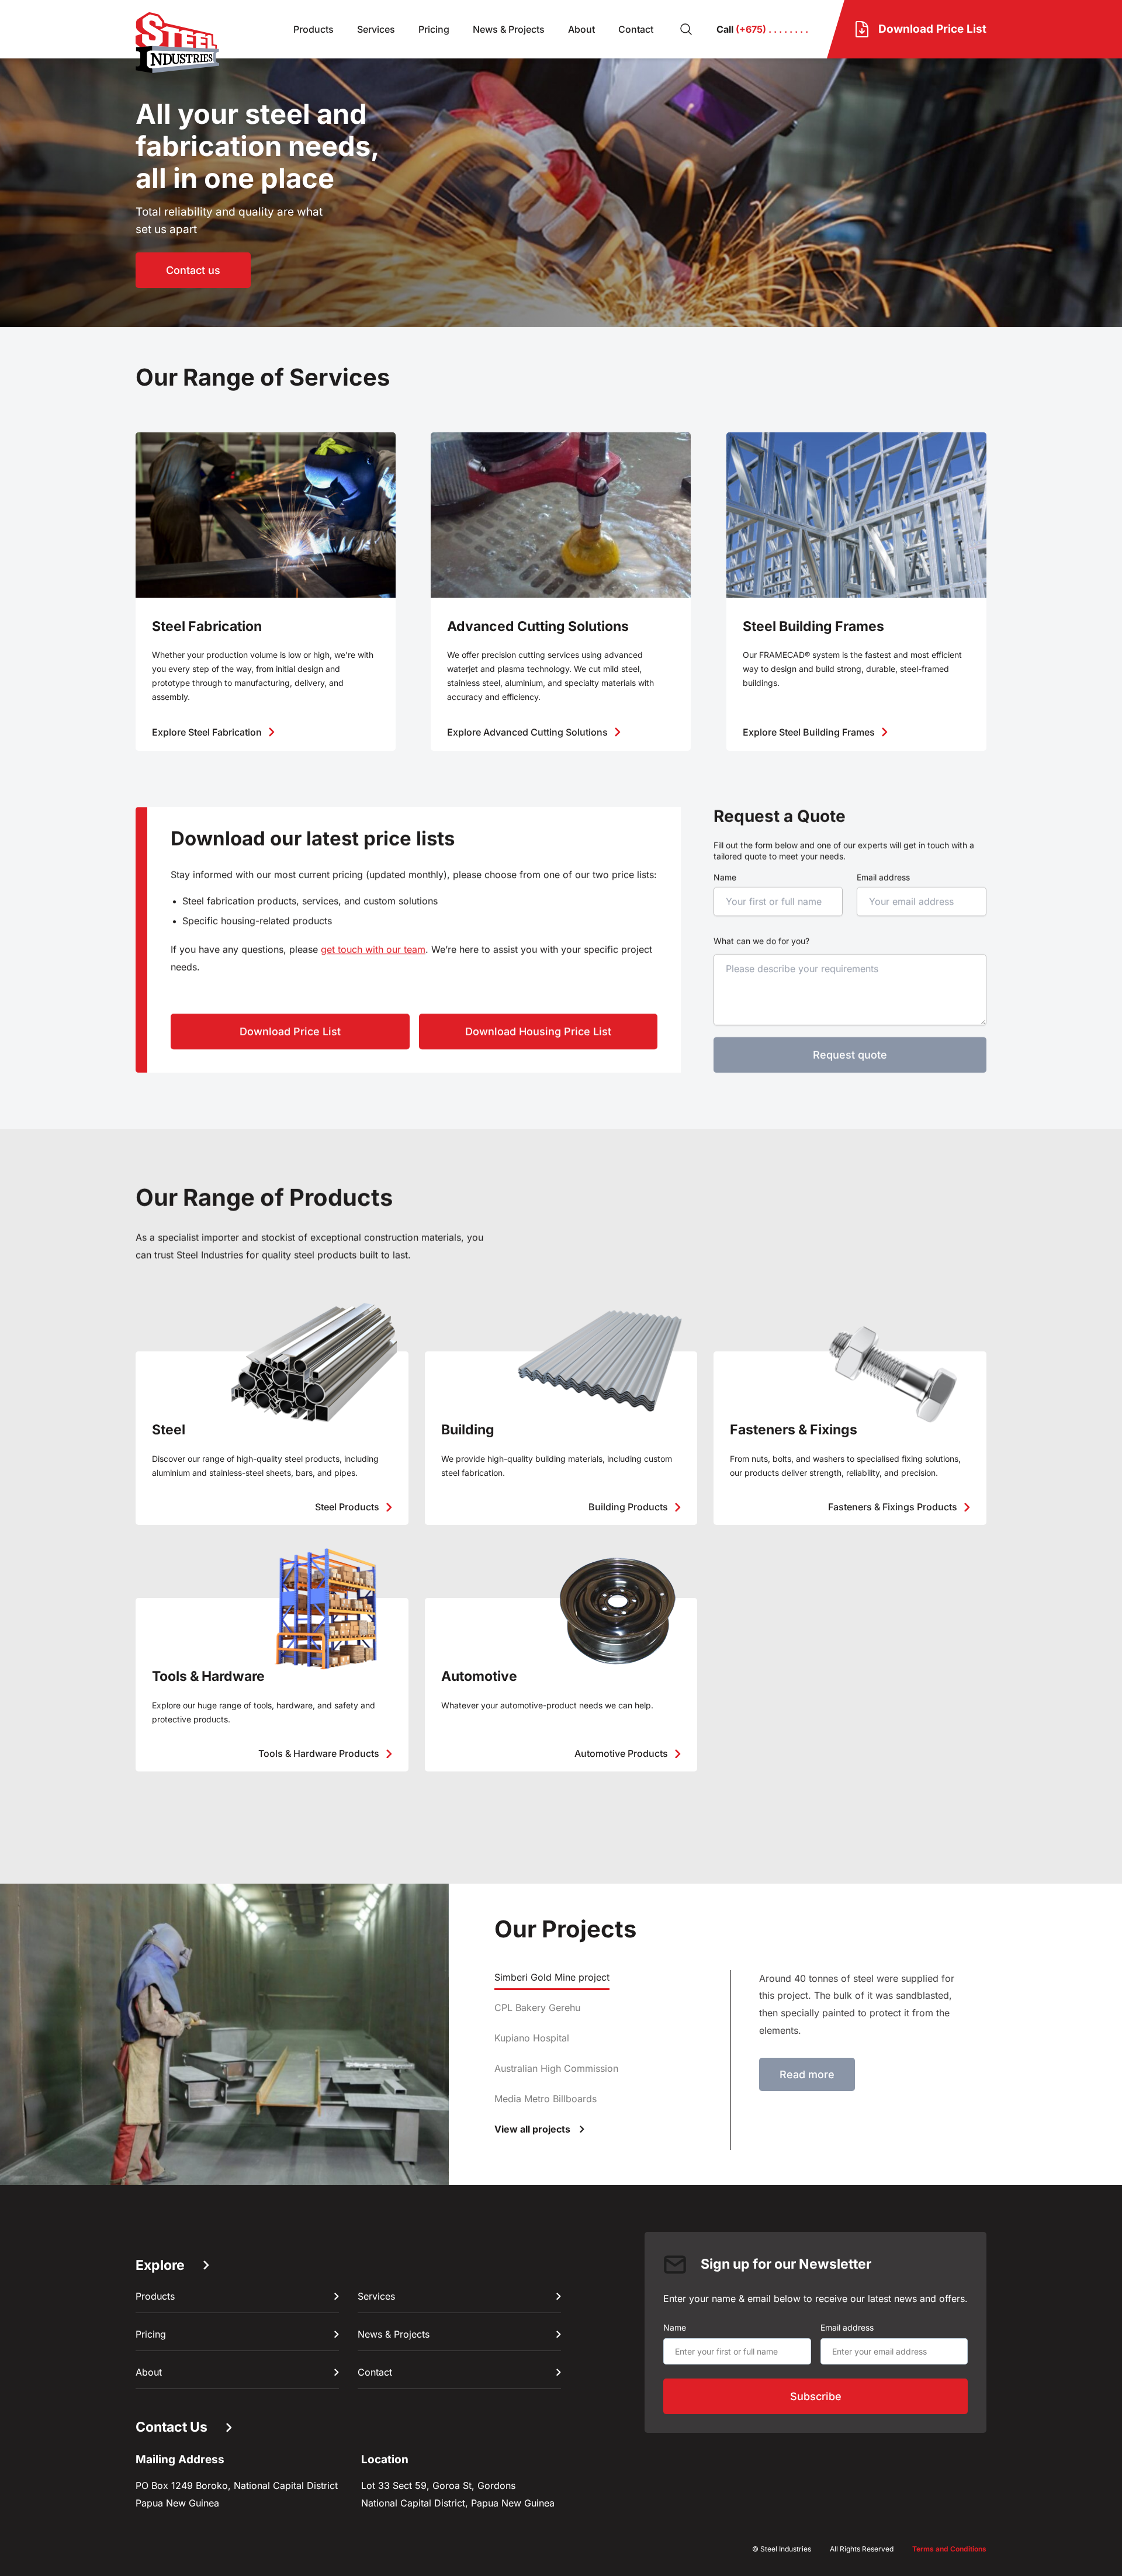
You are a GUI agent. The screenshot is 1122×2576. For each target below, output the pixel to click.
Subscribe (816, 2396)
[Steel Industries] (177, 43)
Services (376, 29)
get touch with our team (373, 949)
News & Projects (509, 29)
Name (725, 877)
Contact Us (172, 2427)
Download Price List (290, 1032)
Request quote (850, 1055)
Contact (636, 29)
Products (314, 29)
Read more (807, 2074)
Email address (884, 877)
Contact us (193, 270)
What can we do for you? (761, 941)
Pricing (434, 29)
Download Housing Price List (538, 1032)
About (581, 29)
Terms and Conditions (949, 2549)
